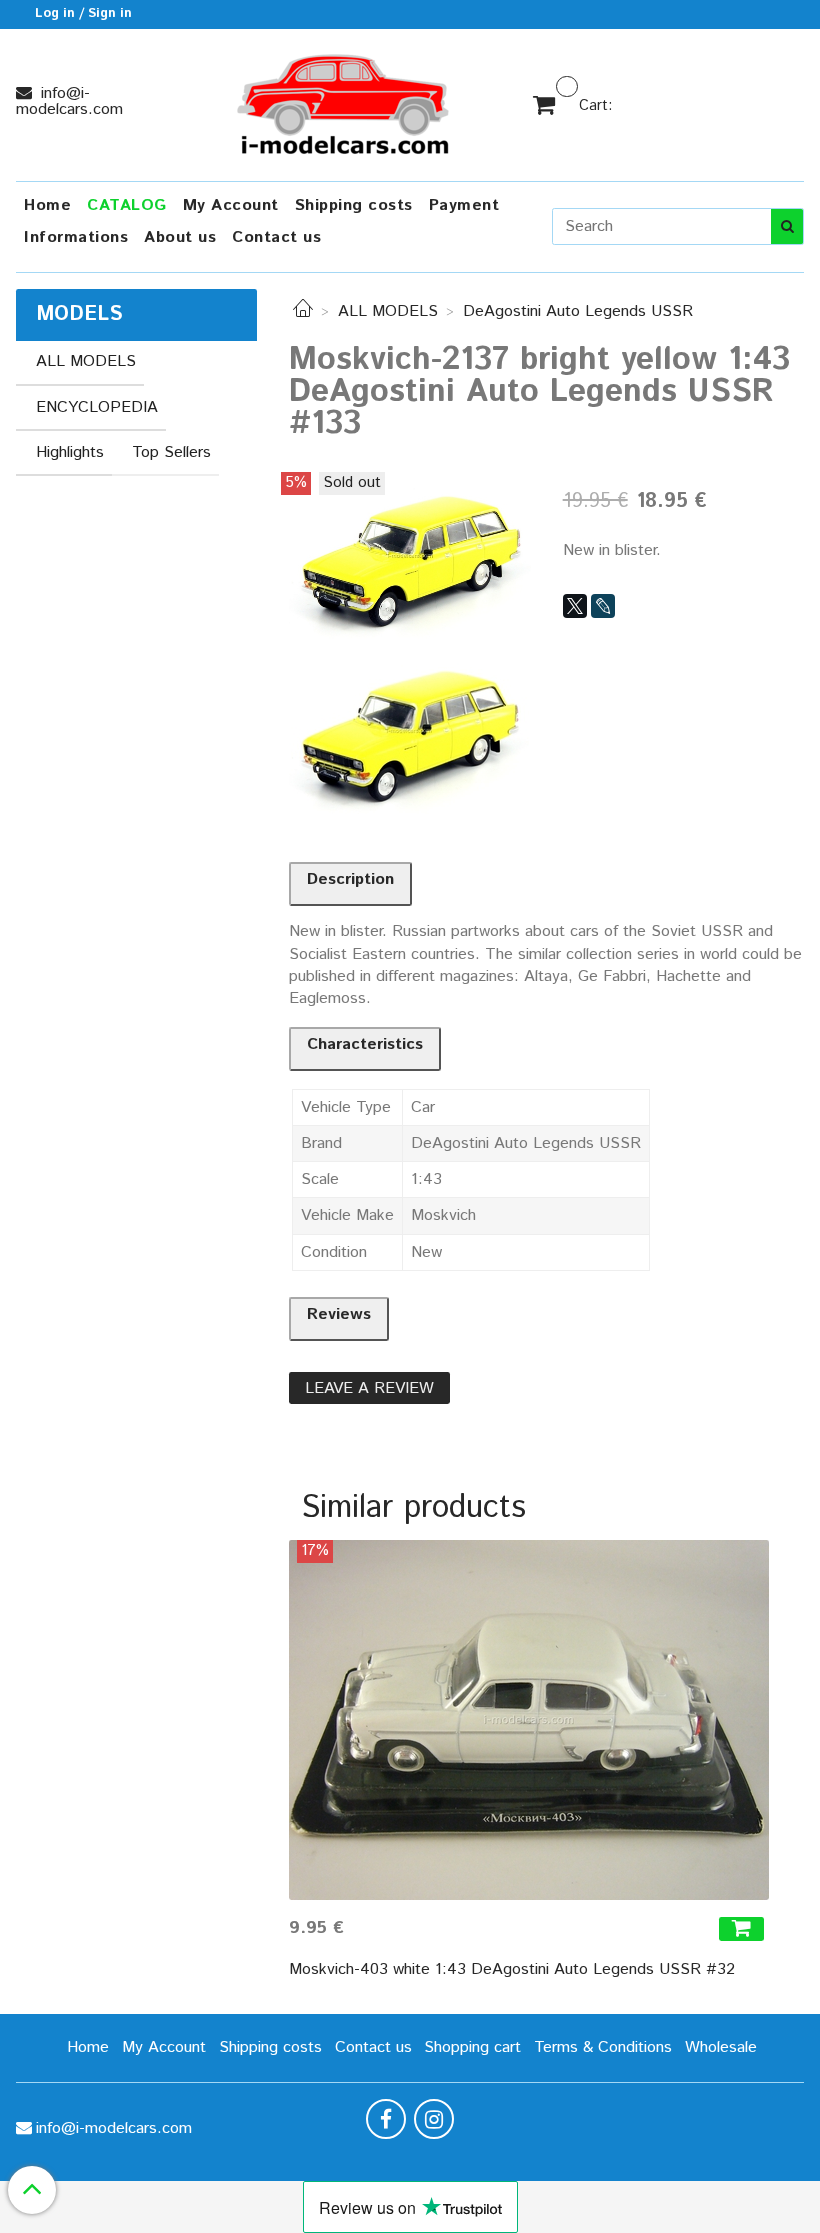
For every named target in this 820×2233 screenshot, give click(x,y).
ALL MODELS (388, 311)
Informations (76, 237)
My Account (231, 205)
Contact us (276, 237)
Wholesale (721, 2047)
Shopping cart (472, 2047)
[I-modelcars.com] (345, 100)
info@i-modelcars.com (69, 101)
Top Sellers (171, 452)
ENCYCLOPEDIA (97, 407)
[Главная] (303, 311)
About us (180, 237)
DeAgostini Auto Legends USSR (578, 311)
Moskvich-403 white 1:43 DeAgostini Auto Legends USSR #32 (512, 1969)
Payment (464, 205)
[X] (575, 606)
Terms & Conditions (603, 2047)
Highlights (70, 452)
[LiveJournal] (603, 606)
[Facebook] (386, 2119)
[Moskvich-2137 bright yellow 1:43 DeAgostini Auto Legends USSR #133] (409, 555)
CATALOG (127, 205)
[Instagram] (434, 2119)
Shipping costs (354, 205)
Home (47, 205)
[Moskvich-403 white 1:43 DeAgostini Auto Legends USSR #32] (529, 1720)
